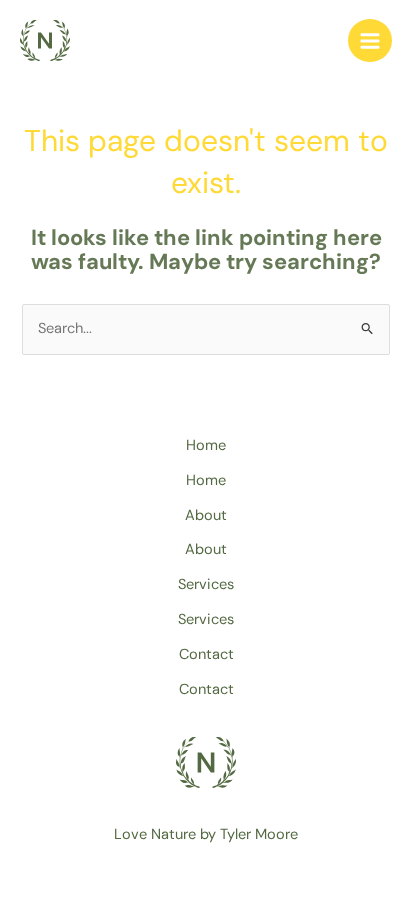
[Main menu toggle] (370, 41)
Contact (206, 654)
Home (206, 445)
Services (206, 584)
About (206, 515)
